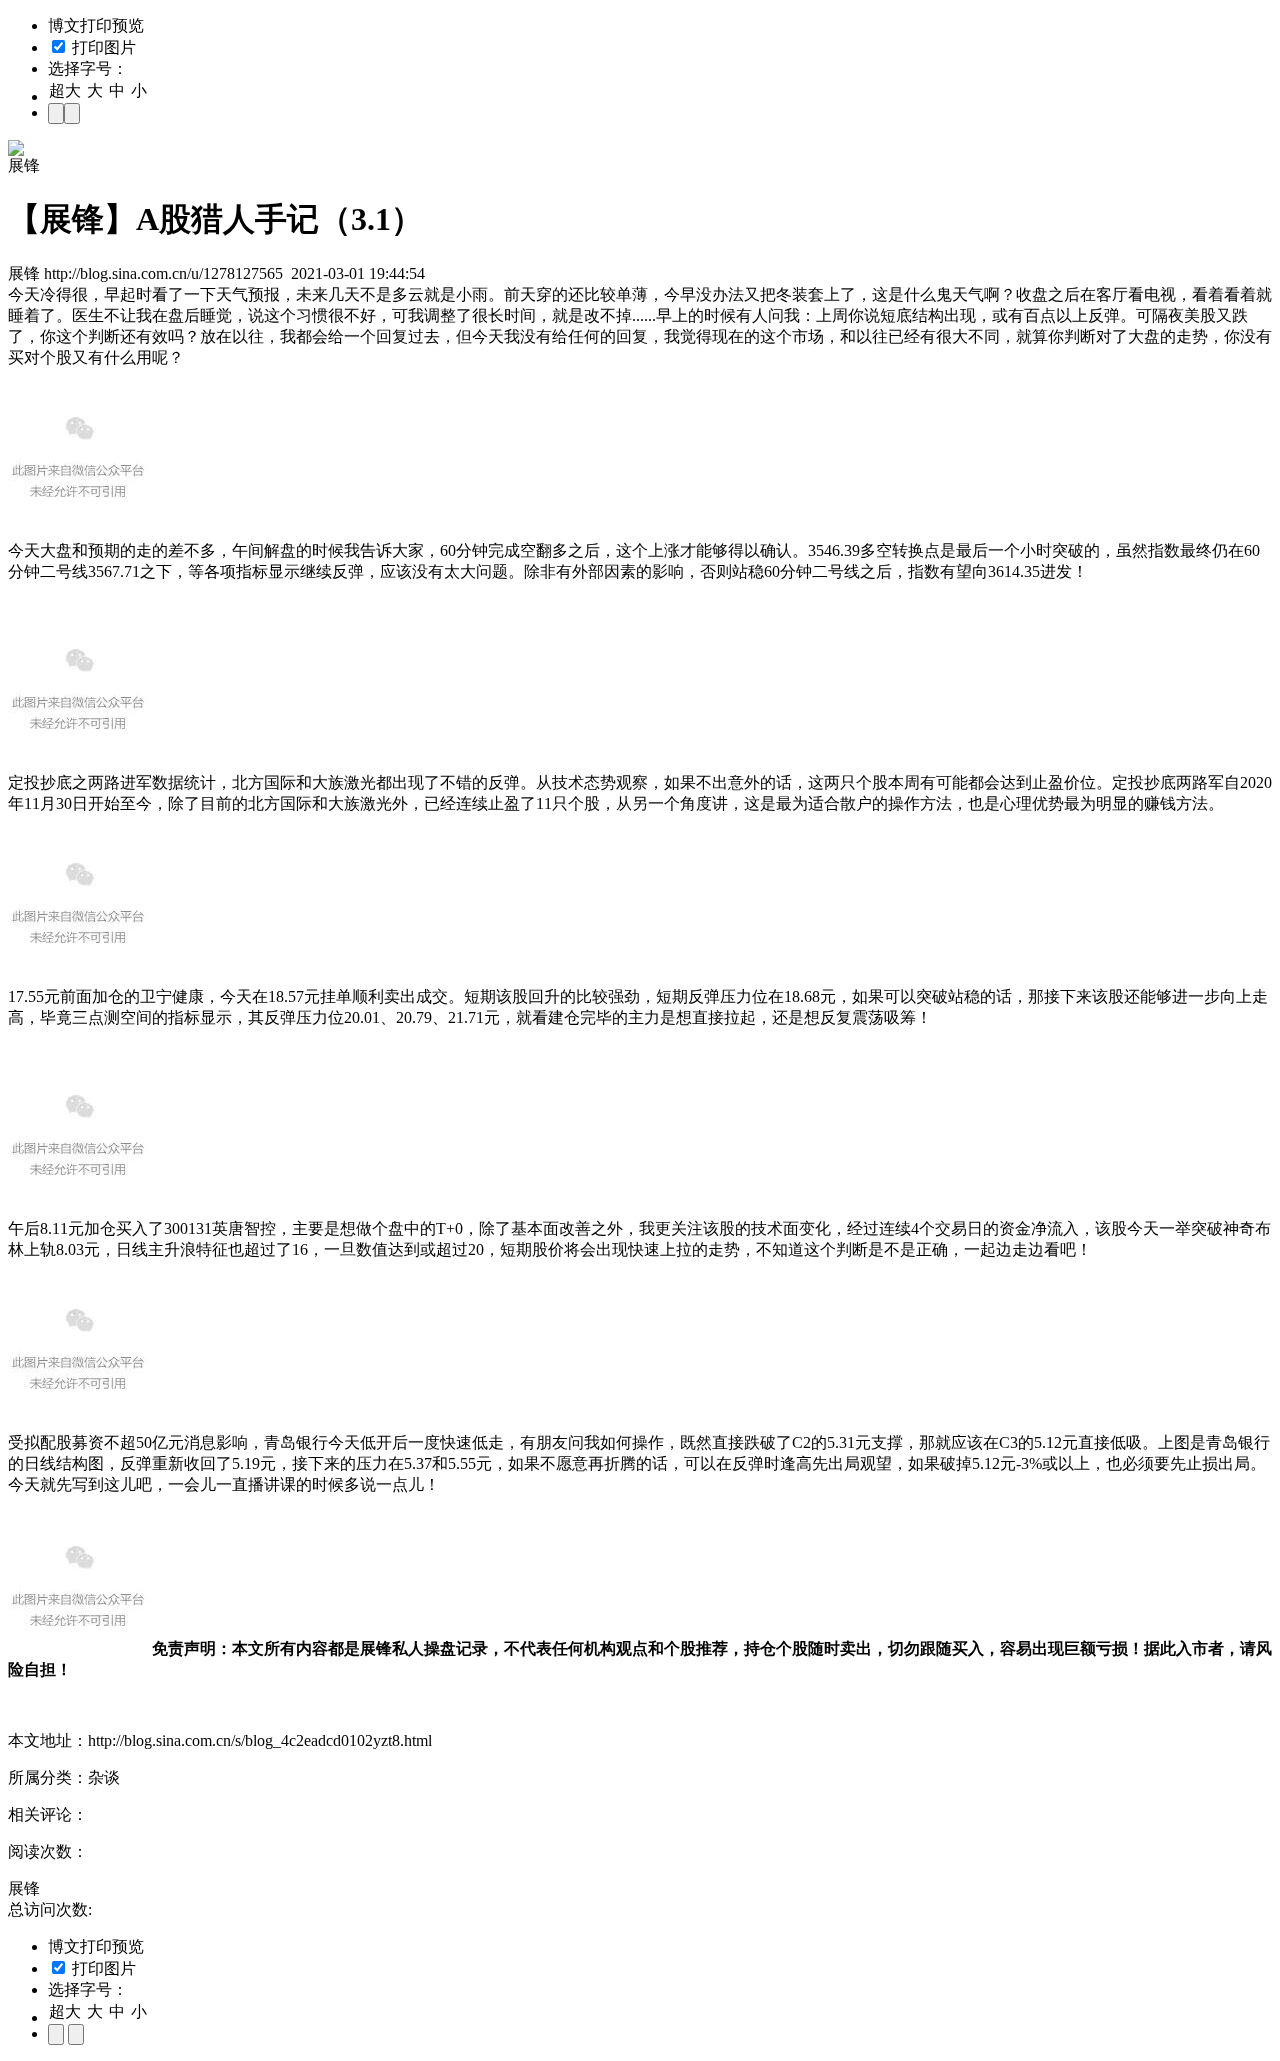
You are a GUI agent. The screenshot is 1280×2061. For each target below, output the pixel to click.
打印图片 (102, 47)
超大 (65, 90)
